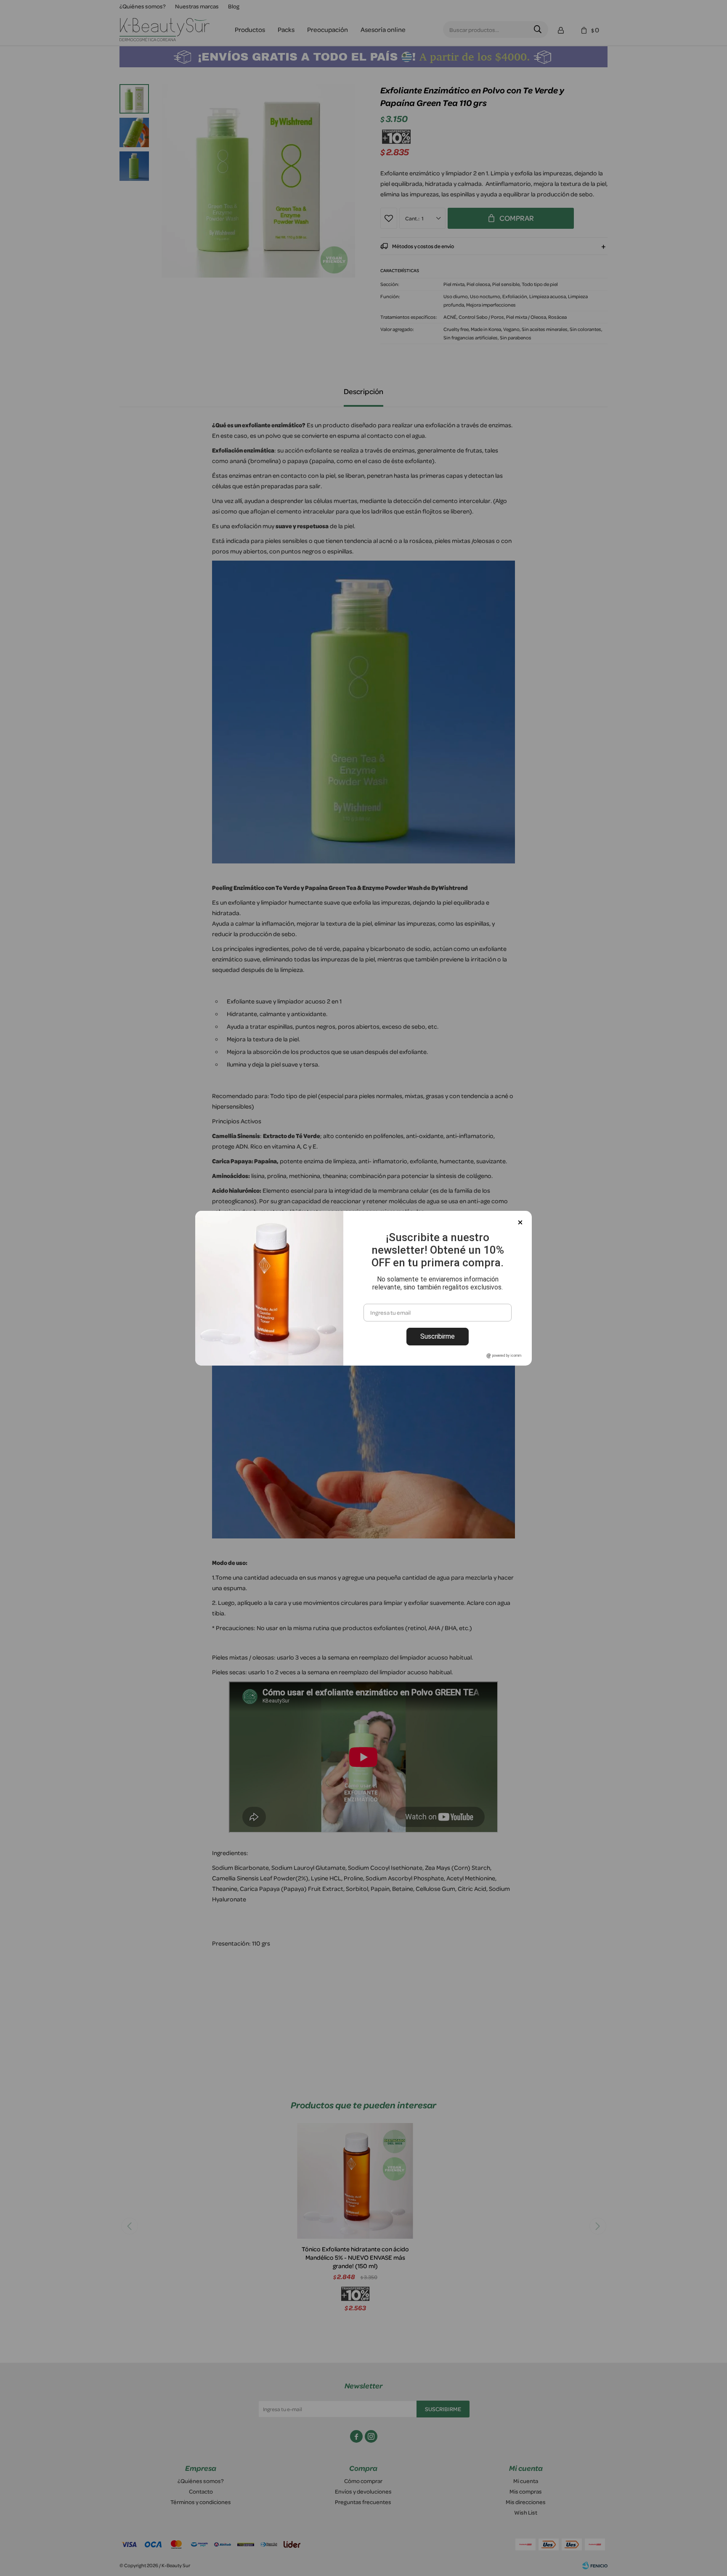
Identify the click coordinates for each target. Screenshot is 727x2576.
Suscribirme (438, 1336)
